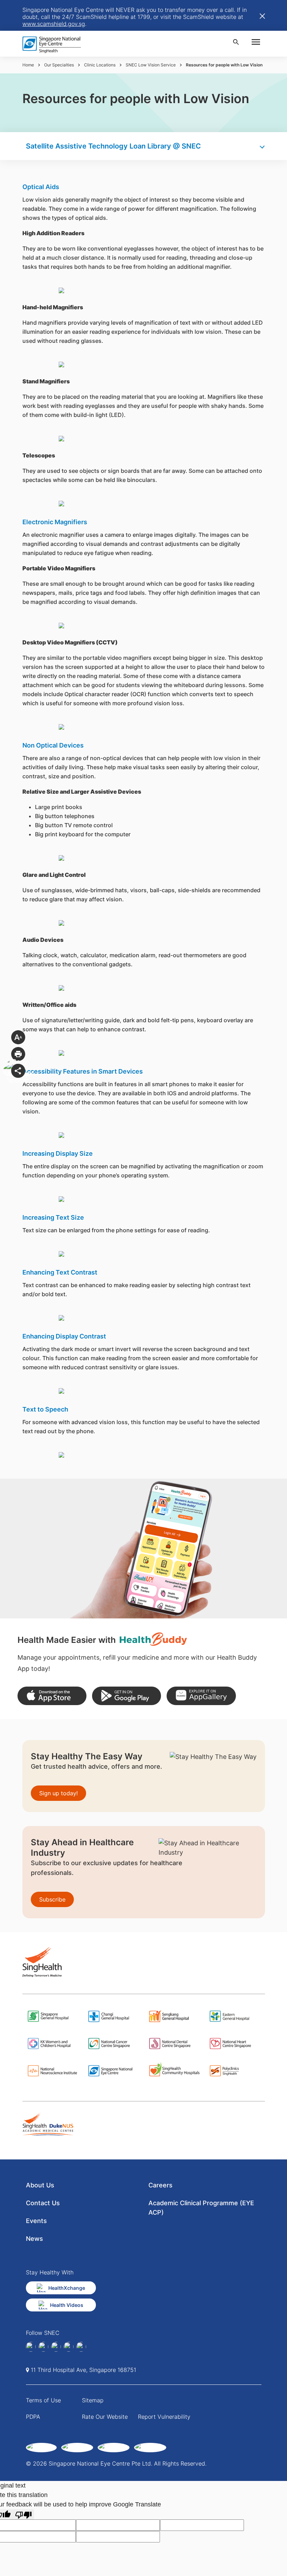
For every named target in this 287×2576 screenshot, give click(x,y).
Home (28, 65)
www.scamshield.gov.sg (54, 24)
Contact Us (43, 2203)
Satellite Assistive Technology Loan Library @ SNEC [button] (113, 146)
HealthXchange (67, 2288)
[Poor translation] (23, 2514)
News (34, 2239)
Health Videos (67, 2305)
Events (36, 2221)
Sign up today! (58, 1793)
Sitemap (93, 2400)
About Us (40, 2185)
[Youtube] (81, 2347)
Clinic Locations (100, 65)
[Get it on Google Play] (127, 1696)
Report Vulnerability (164, 2417)
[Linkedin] (43, 2347)
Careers (160, 2185)
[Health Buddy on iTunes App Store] (52, 1696)
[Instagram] (56, 2347)
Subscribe (52, 1899)
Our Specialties (59, 65)
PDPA (33, 2417)
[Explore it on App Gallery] (201, 1696)
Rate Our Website (105, 2417)
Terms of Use (43, 2400)
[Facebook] (31, 2347)
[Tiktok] (69, 2347)
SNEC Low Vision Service (151, 65)
